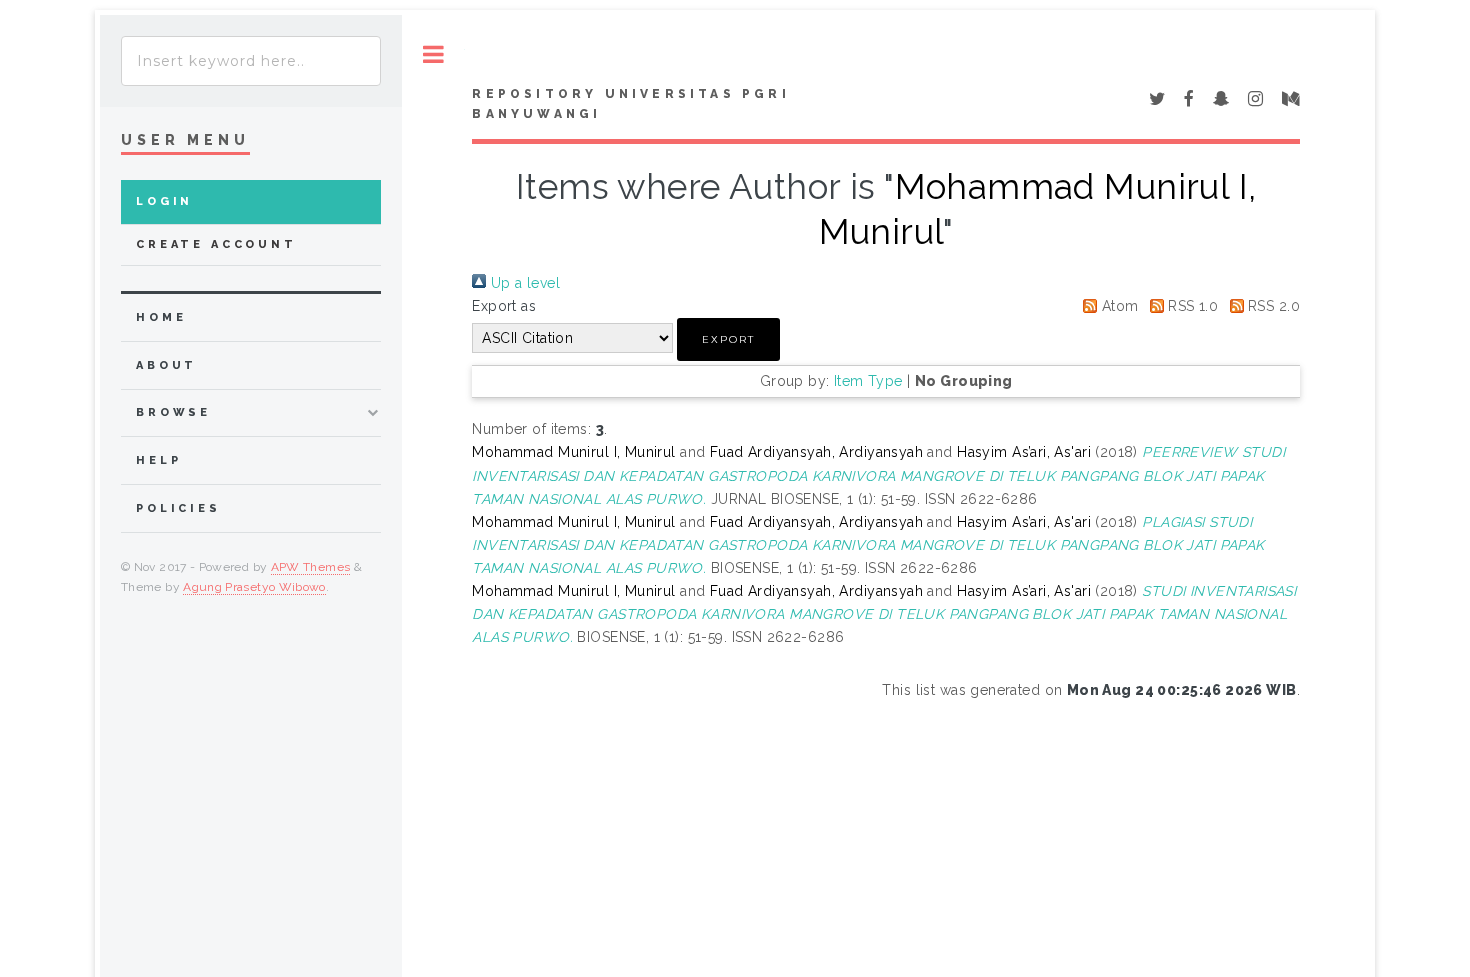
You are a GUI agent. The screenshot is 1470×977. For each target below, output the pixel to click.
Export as (504, 306)
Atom (1117, 306)
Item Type (868, 381)
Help (158, 460)
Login (164, 201)
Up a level (523, 283)
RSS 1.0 (1191, 306)
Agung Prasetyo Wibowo (254, 587)
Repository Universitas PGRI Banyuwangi (630, 104)
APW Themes (311, 567)
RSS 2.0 (1272, 306)
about (166, 365)
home (161, 317)
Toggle (433, 54)
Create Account (216, 244)
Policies (178, 508)
